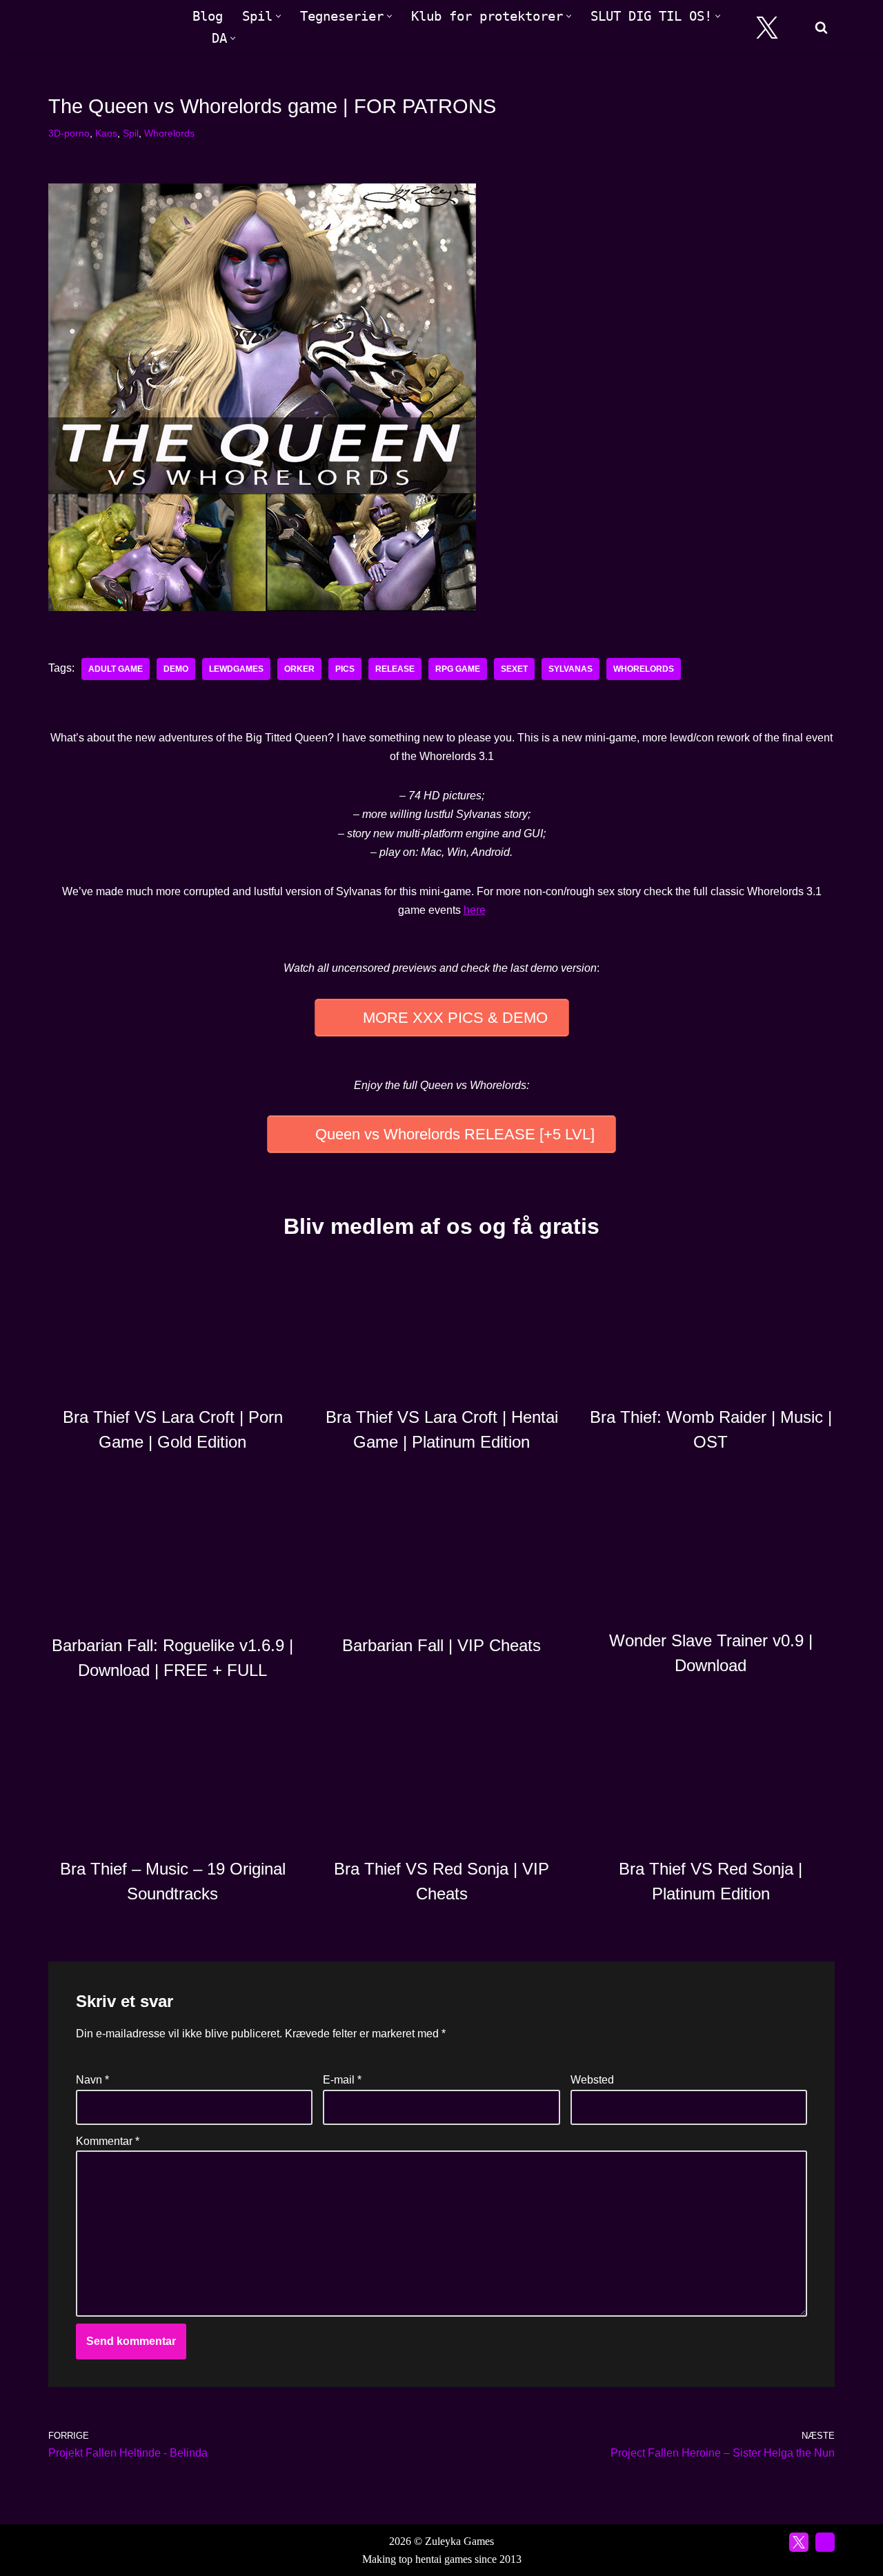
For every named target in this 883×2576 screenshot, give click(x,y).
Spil (131, 133)
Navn (92, 2080)
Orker (299, 669)
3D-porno (69, 133)
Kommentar (108, 2141)
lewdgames (236, 669)
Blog (208, 16)
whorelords (644, 669)
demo (176, 669)
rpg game (458, 669)
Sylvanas (571, 669)
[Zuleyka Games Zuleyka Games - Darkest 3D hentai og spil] (109, 27)
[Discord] (798, 28)
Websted (592, 2080)
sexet (514, 669)
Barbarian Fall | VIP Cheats (441, 1645)
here (475, 910)
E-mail (342, 2080)
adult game (116, 669)
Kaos (106, 133)
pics (345, 669)
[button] (278, 16)
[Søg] (821, 27)
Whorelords (169, 133)
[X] (767, 28)
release (395, 669)
